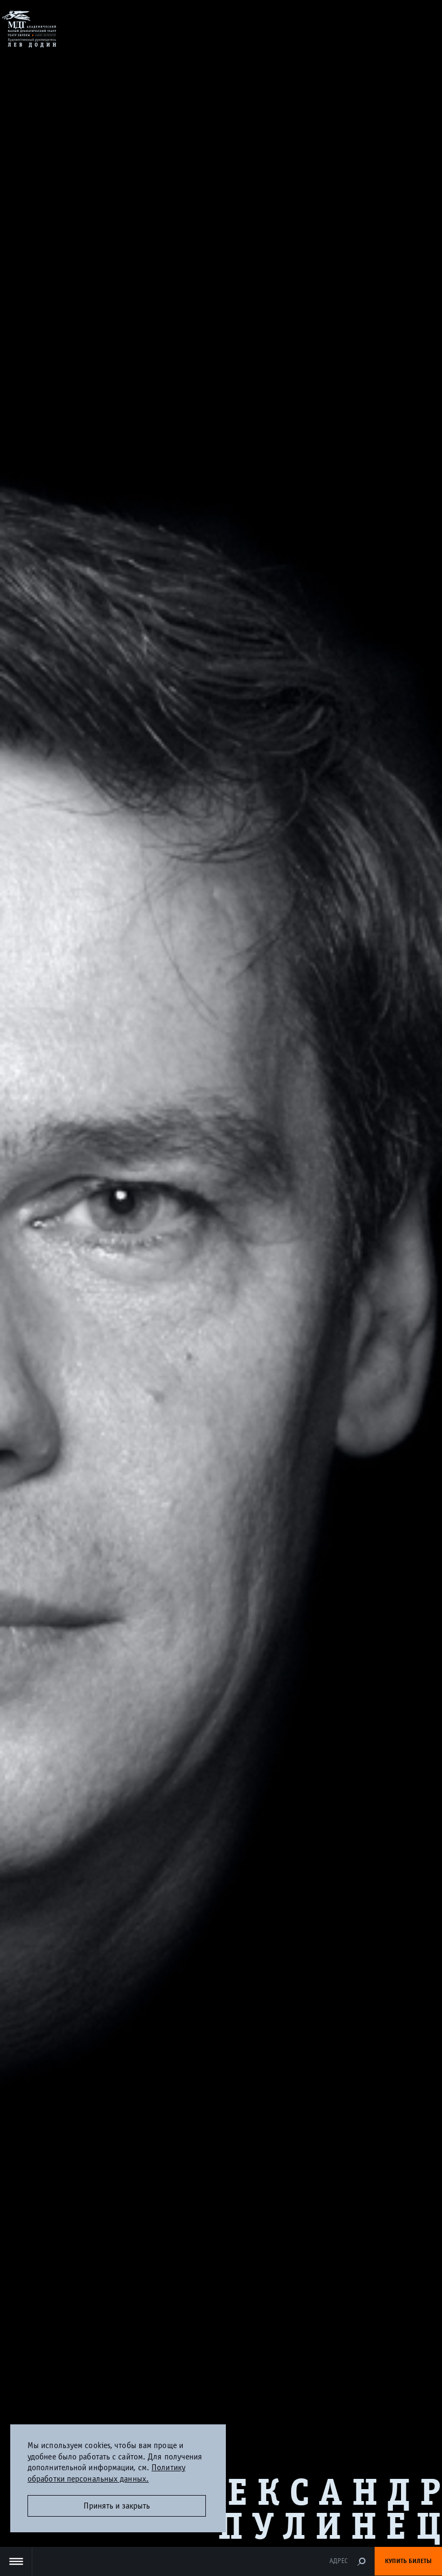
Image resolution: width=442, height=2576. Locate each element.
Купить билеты (408, 2561)
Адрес (339, 2561)
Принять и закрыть (117, 2506)
